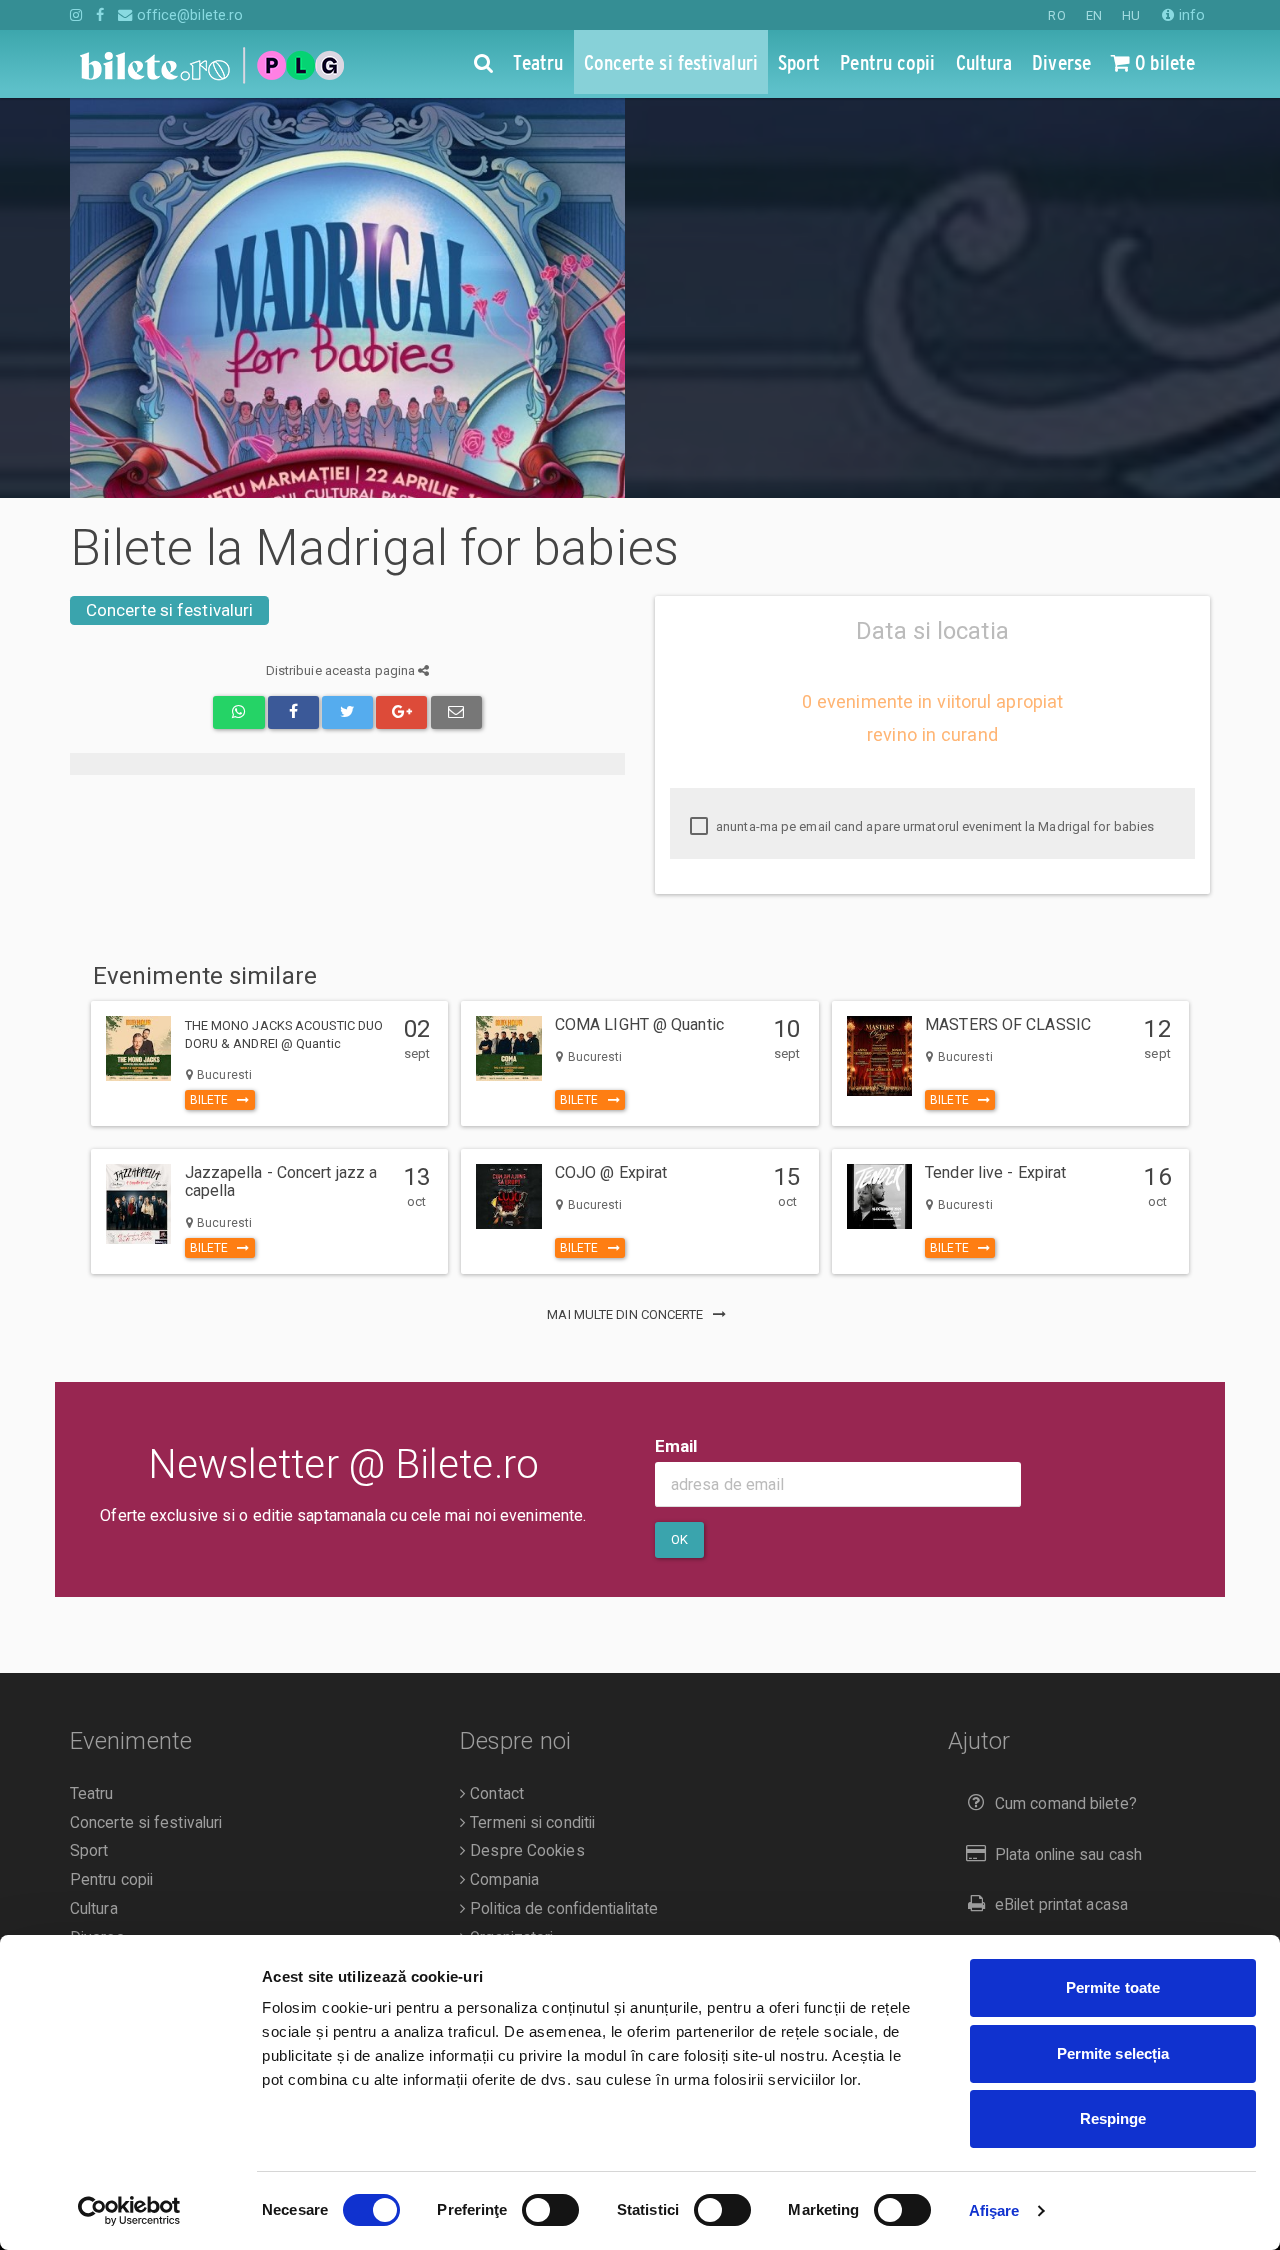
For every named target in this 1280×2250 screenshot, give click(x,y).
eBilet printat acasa (1061, 1905)
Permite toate (1113, 1987)
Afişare (994, 2210)
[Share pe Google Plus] (401, 712)
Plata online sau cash (1068, 1855)
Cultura (94, 1909)
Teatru (92, 1794)
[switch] (550, 2210)
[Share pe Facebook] (293, 712)
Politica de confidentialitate (562, 1909)
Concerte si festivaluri (169, 610)
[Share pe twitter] (347, 712)
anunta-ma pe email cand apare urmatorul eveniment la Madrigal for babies (933, 826)
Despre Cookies (525, 1851)
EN (1094, 15)
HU (1131, 15)
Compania (502, 1880)
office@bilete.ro (188, 15)
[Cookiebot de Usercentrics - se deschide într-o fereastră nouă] (129, 2211)
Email (676, 1446)
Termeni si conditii (530, 1823)
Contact (495, 1794)
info (1190, 15)
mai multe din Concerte (626, 1314)
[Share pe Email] (456, 712)
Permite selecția (1113, 2053)
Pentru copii (111, 1880)
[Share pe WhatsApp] (238, 712)
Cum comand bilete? (1066, 1804)
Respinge (1113, 2118)
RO (1056, 15)
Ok (679, 1539)
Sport (89, 1851)
